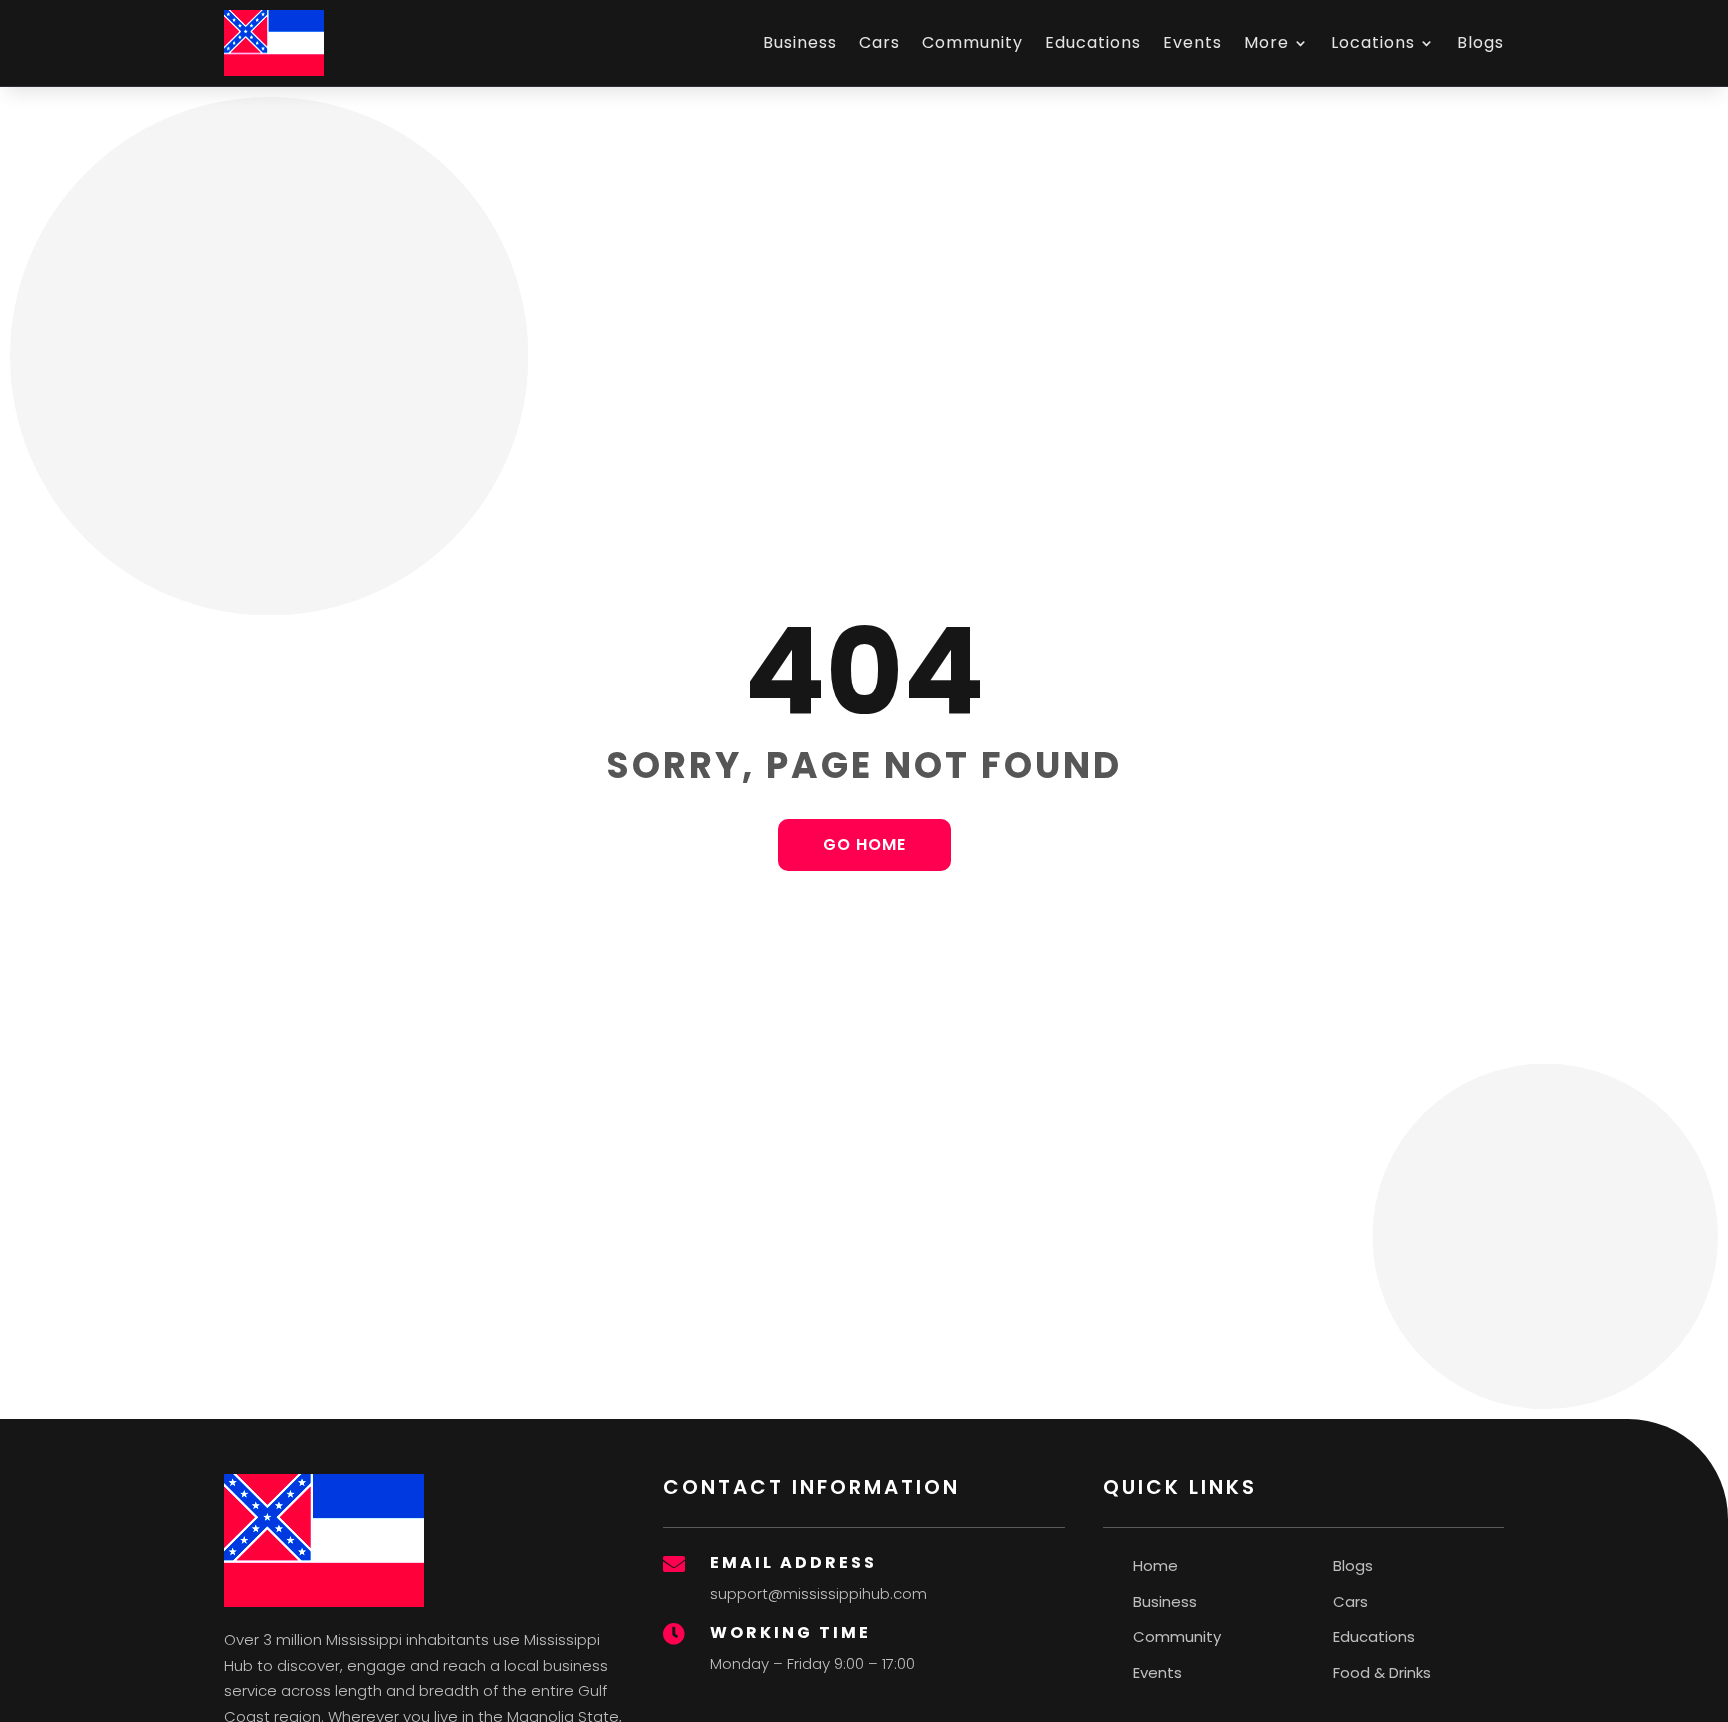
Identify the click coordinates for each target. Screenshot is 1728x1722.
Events (1192, 42)
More (1266, 42)
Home (1155, 1565)
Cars (879, 42)
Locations (1373, 42)
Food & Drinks (1382, 1672)
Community (972, 42)
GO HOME (864, 844)
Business (800, 42)
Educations (1093, 42)
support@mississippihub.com (818, 1593)
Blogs (1480, 42)
